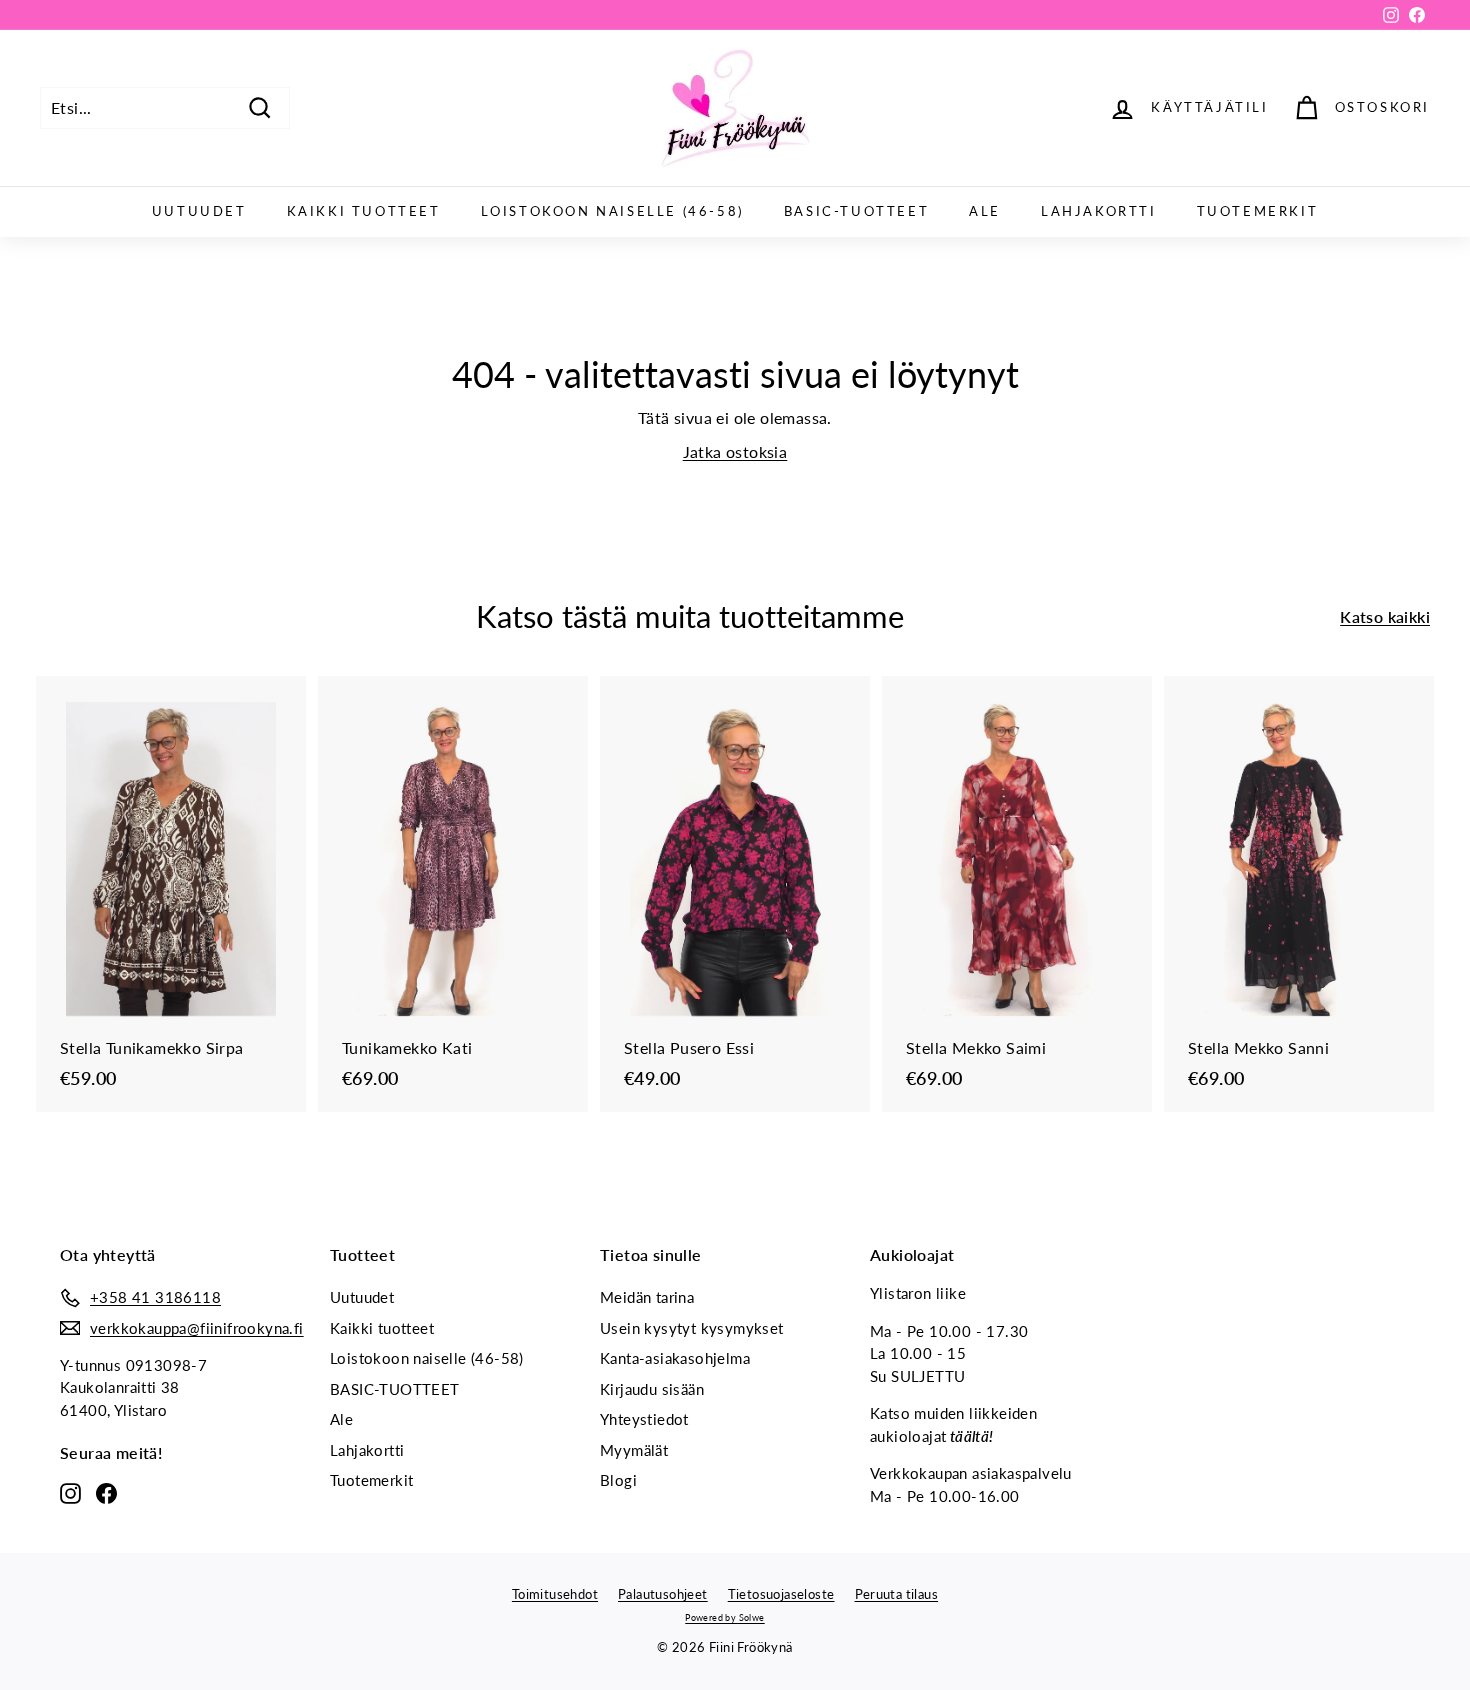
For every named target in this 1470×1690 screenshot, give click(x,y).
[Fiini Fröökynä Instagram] (70, 1492)
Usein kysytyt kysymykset (692, 1328)
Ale (985, 211)
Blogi (618, 1480)
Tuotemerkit (1258, 211)
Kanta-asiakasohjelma (675, 1358)
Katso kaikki (1385, 616)
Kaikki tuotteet (364, 211)
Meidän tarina (647, 1297)
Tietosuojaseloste (781, 1594)
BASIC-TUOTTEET (856, 211)
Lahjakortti (1099, 211)
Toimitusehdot (555, 1594)
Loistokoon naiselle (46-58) (612, 211)
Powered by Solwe (724, 1617)
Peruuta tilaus (897, 1594)
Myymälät (634, 1450)
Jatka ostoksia (735, 451)
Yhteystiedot (644, 1419)
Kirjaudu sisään (652, 1389)
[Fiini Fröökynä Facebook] (106, 1492)
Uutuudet (199, 211)
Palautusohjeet (663, 1594)
